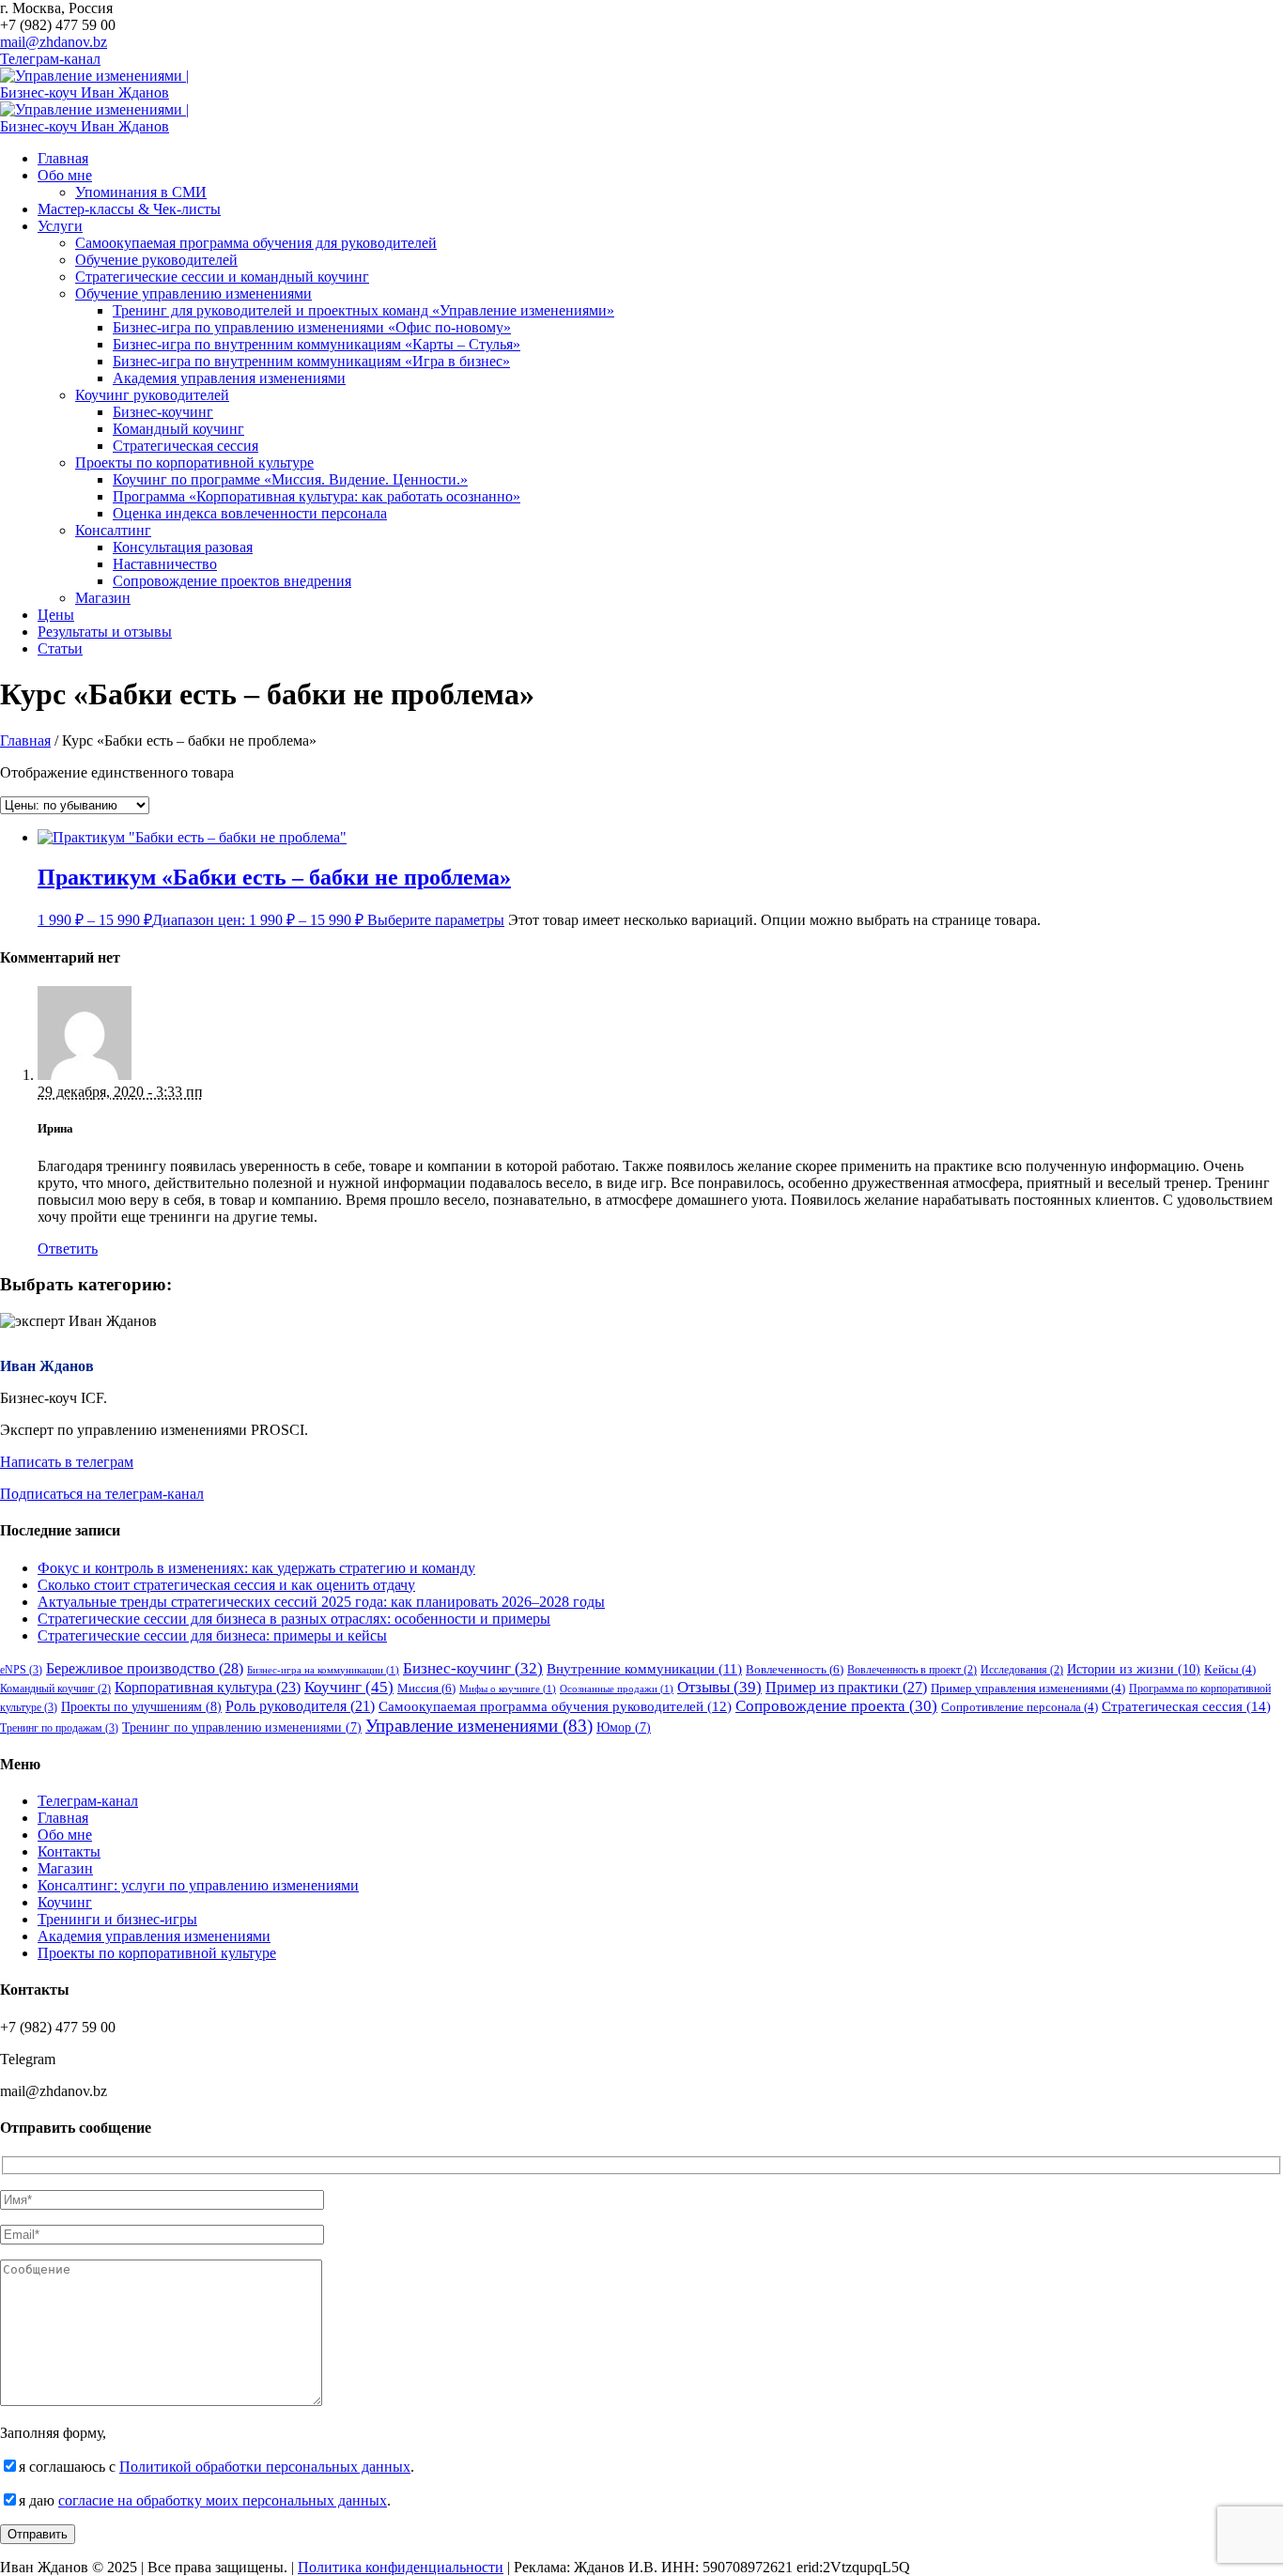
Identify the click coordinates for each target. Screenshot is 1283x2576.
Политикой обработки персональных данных (265, 2467)
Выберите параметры (436, 920)
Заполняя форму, (53, 2433)
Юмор (624, 1728)
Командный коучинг (55, 1689)
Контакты (69, 1851)
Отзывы (719, 1687)
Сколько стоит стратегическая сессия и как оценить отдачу (226, 1585)
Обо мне (65, 1835)
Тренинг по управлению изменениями (242, 1728)
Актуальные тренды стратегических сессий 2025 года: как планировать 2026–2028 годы (321, 1602)
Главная (25, 740)
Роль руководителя (300, 1706)
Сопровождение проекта (836, 1706)
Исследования (1022, 1670)
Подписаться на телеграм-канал (102, 1494)
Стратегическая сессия (1186, 1706)
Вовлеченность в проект (912, 1670)
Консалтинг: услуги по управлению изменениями (198, 1885)
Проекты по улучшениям (141, 1707)
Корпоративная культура (208, 1687)
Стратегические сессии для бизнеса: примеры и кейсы (212, 1635)
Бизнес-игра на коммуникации (323, 1670)
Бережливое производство (145, 1668)
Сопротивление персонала (1020, 1707)
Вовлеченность (795, 1669)
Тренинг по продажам (59, 1728)
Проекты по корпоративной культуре (157, 1953)
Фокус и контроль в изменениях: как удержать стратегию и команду (256, 1568)
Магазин (65, 1868)
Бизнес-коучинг (473, 1668)
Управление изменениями (479, 1726)
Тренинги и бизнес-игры (117, 1919)
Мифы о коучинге (508, 1689)
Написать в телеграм (67, 1462)
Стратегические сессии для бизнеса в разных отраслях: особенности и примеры (294, 1619)
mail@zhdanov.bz (54, 42)
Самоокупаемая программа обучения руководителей (555, 1706)
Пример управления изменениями (1028, 1689)
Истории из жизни (1134, 1669)
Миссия (426, 1688)
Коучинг (349, 1687)
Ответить (68, 1249)
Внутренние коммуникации (644, 1669)
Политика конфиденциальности (401, 2567)
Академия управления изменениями (154, 1936)
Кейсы (1230, 1670)
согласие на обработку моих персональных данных (223, 2500)
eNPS (21, 1670)
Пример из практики (846, 1687)
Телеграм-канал (50, 59)
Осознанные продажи (617, 1689)
